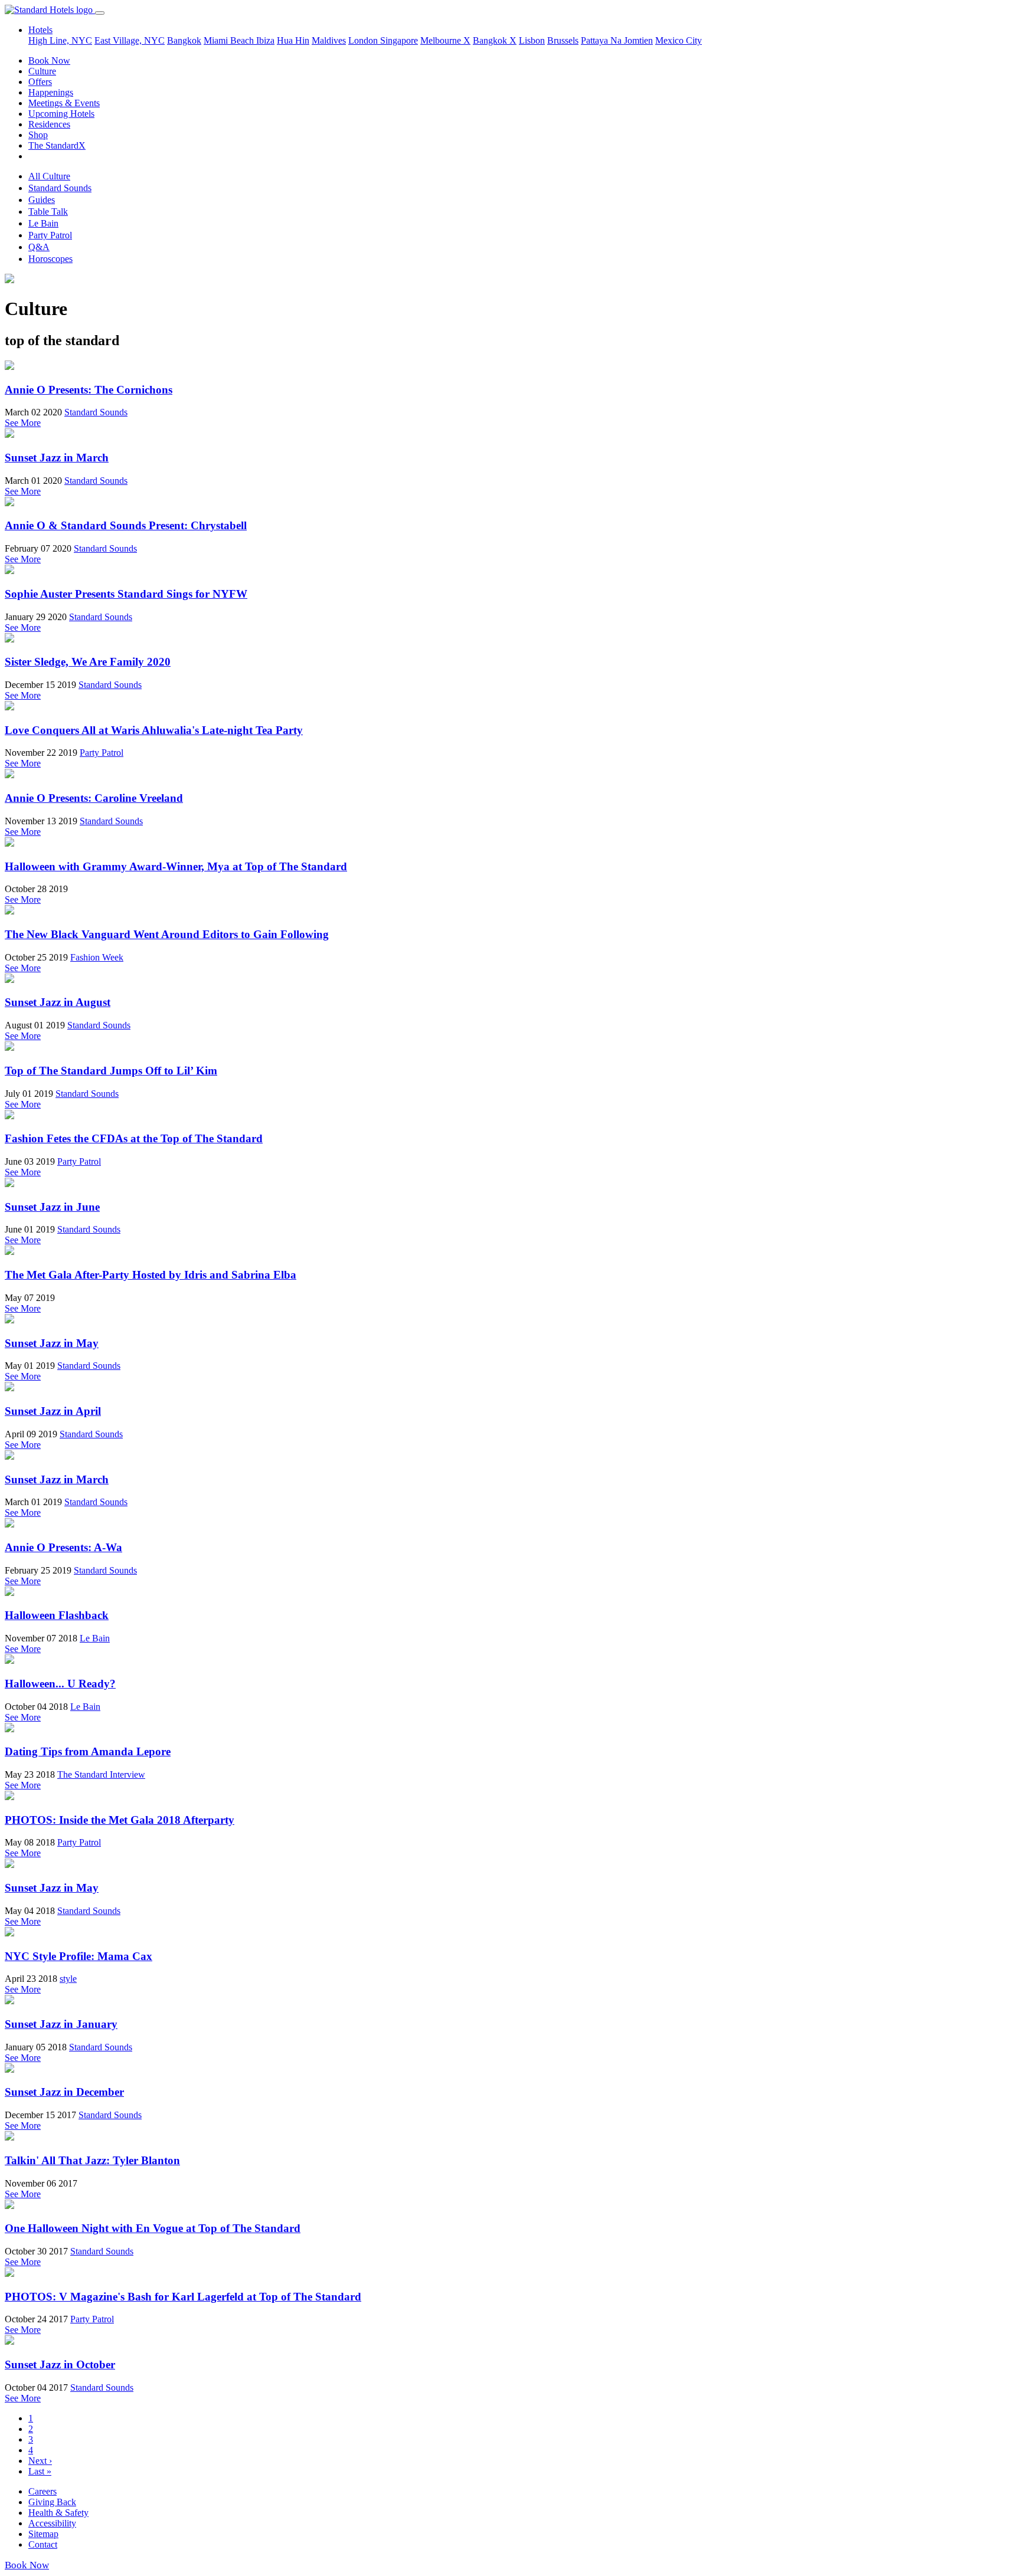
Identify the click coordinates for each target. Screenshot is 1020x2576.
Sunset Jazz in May (52, 1343)
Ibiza (265, 40)
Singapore (399, 40)
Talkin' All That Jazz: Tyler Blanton (92, 2160)
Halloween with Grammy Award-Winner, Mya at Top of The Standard (176, 866)
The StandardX (57, 145)
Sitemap (43, 2534)
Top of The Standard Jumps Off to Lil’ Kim (111, 1071)
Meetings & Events (64, 103)
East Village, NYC (130, 40)
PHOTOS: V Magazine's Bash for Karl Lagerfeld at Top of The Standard (183, 2297)
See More (23, 423)
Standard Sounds (60, 188)
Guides (42, 200)
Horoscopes (50, 259)
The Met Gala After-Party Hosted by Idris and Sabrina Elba (151, 1275)
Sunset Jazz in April (53, 1411)
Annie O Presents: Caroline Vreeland (94, 798)
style (68, 1979)
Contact (43, 2544)
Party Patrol (50, 235)
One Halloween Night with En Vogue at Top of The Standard (153, 2228)
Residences (49, 124)
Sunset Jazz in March (57, 458)
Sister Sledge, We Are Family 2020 (88, 662)
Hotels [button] (40, 30)
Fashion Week (97, 957)
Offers (40, 82)
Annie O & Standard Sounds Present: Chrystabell (126, 525)
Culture (42, 71)
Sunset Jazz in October (60, 2364)
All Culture (49, 176)
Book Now (49, 60)
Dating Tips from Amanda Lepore (88, 1751)
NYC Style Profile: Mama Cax (79, 1956)
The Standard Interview (101, 1774)
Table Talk (48, 212)
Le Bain (43, 223)
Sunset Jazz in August (58, 1002)
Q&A (39, 247)
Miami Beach (230, 40)
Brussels (563, 40)
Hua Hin (293, 40)
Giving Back (52, 2502)
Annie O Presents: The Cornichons (89, 390)
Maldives (329, 40)
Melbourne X (445, 40)
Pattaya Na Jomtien (617, 40)
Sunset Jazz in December (64, 2092)
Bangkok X (495, 40)
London (364, 40)
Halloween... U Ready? (60, 1684)
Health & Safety (58, 2513)
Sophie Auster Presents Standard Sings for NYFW (126, 594)
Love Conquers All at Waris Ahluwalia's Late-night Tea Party (154, 730)
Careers (42, 2491)
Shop (38, 135)
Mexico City (679, 40)
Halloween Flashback (57, 1615)
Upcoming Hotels (61, 114)
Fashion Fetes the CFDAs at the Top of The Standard (134, 1138)
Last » (40, 2471)
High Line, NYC (60, 40)
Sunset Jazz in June (52, 1207)
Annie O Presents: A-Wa (63, 1547)
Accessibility (52, 2523)
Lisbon (532, 40)
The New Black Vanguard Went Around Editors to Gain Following (167, 934)
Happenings (51, 92)
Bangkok (184, 40)
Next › (40, 2461)
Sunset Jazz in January (61, 2024)
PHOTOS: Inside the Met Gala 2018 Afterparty (120, 1820)
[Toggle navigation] (100, 13)
